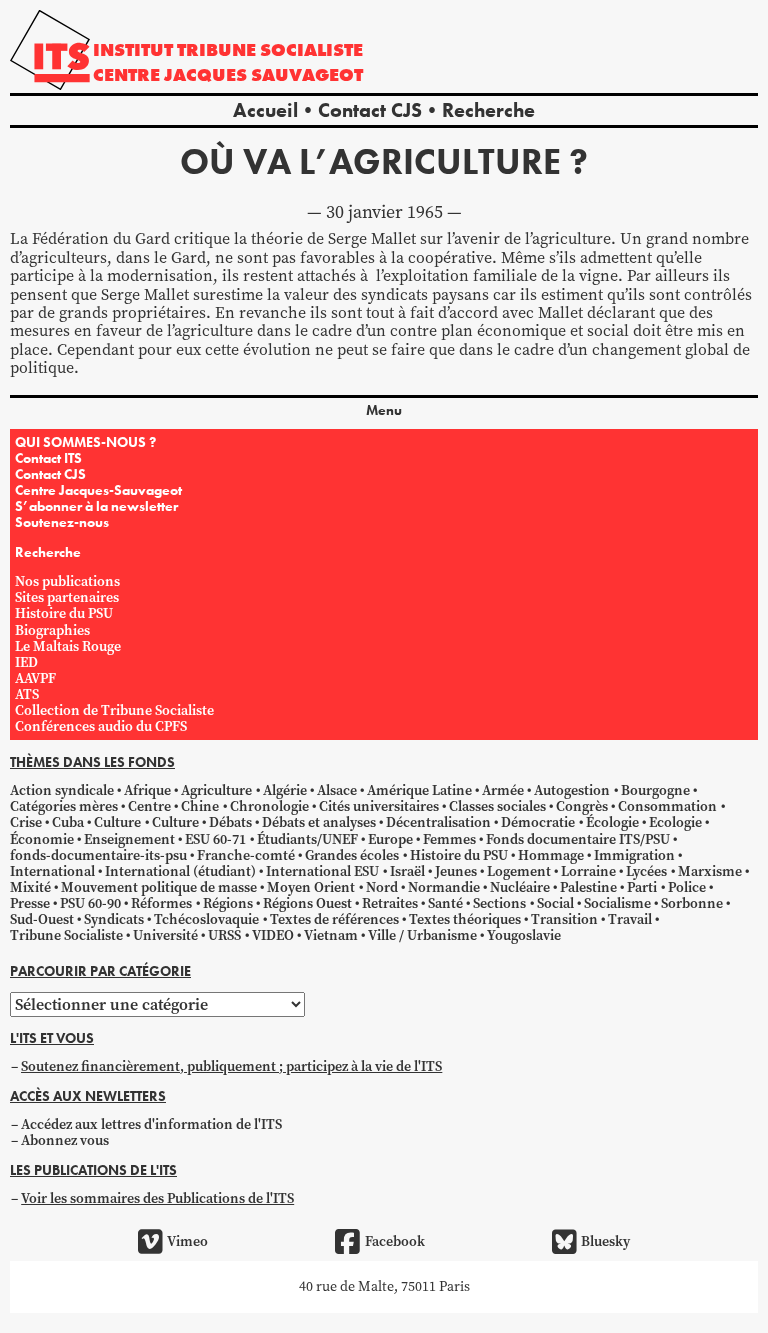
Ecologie (675, 822)
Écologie (612, 822)
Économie (42, 839)
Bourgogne (655, 790)
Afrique (147, 790)
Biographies (52, 630)
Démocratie (538, 822)
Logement (519, 871)
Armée (503, 790)
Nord (382, 887)
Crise (26, 822)
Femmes (449, 839)
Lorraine (588, 871)
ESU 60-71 (215, 839)
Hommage (551, 855)
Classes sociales (497, 806)
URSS (224, 935)
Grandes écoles (352, 855)
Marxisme (710, 871)
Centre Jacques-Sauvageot (98, 490)
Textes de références (334, 919)
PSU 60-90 (90, 903)
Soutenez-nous (62, 522)
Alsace (337, 790)
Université (165, 935)
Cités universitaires (379, 806)
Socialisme (617, 903)
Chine (200, 806)
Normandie (444, 887)
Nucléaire (520, 887)
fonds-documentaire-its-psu (98, 855)
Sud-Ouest (42, 919)
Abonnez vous (65, 1140)
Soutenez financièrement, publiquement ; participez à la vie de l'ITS (231, 1066)
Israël (407, 871)
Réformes (161, 903)
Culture (117, 822)
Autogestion (572, 790)
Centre (149, 806)
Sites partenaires (67, 597)
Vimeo (187, 1241)
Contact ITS (48, 458)
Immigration (634, 855)
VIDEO (273, 935)
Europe (390, 839)
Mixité (30, 887)
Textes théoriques (465, 919)
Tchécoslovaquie (206, 919)
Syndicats (114, 919)
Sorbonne (692, 903)
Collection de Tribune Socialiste (114, 710)
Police (687, 887)
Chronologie (269, 806)
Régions (228, 903)
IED (26, 662)
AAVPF (35, 678)
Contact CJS (370, 110)
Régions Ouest (307, 903)
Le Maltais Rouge (68, 646)
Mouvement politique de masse (159, 887)
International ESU (322, 871)
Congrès (582, 806)
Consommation (667, 806)
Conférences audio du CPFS (101, 726)
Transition (564, 919)
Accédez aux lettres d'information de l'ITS (151, 1124)
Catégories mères (64, 806)
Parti (642, 887)
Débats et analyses (319, 822)
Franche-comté (246, 855)
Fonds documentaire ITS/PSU (578, 839)
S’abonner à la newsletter (96, 506)
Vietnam (331, 935)
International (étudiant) (180, 871)
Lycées (646, 871)
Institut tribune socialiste (228, 49)
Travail (630, 919)
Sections (499, 903)
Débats (230, 822)
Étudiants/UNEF (307, 839)
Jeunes (456, 871)
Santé (445, 903)
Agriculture (216, 790)
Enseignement (129, 839)
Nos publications (67, 581)
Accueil (265, 110)
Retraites (390, 903)
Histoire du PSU (64, 613)
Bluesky (605, 1241)
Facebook (394, 1241)
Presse (30, 903)
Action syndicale (62, 790)
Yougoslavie (524, 935)
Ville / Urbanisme (422, 935)
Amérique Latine (419, 790)
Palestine (588, 887)
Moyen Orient (311, 887)
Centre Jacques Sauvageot (228, 74)
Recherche (488, 110)
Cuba (68, 822)
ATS (27, 694)
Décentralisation (438, 822)
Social (555, 903)
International (52, 871)
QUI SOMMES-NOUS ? (85, 442)
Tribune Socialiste (66, 935)
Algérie (285, 790)
